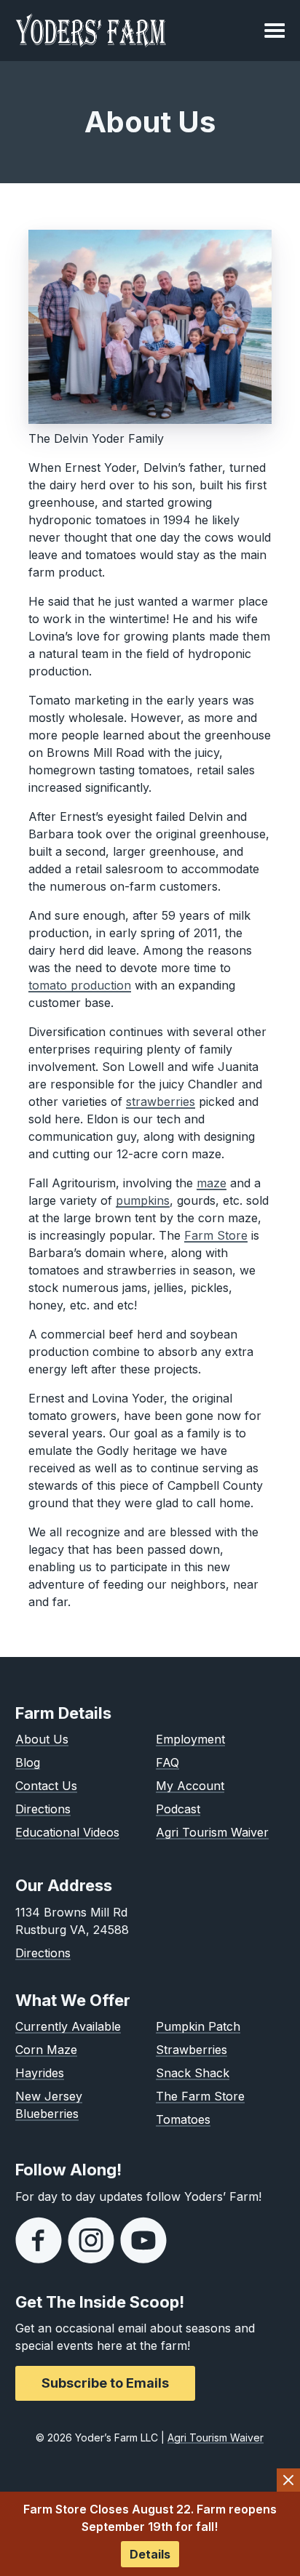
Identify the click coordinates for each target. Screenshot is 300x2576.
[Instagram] (91, 2240)
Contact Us (46, 1786)
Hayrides (40, 2073)
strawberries (161, 1102)
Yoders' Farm (91, 31)
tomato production (80, 985)
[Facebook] (39, 2240)
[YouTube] (143, 2240)
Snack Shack (193, 2073)
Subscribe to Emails (105, 2383)
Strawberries (192, 2050)
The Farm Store (200, 2096)
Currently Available (68, 2026)
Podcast (178, 1809)
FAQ (167, 1762)
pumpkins (143, 1200)
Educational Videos (67, 1832)
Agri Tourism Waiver (212, 1832)
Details (150, 2554)
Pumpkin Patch (198, 2026)
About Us (42, 1739)
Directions (43, 1809)
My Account (190, 1786)
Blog (28, 1762)
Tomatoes (183, 2119)
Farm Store (216, 1235)
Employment (190, 1739)
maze (212, 1183)
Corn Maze (46, 2050)
